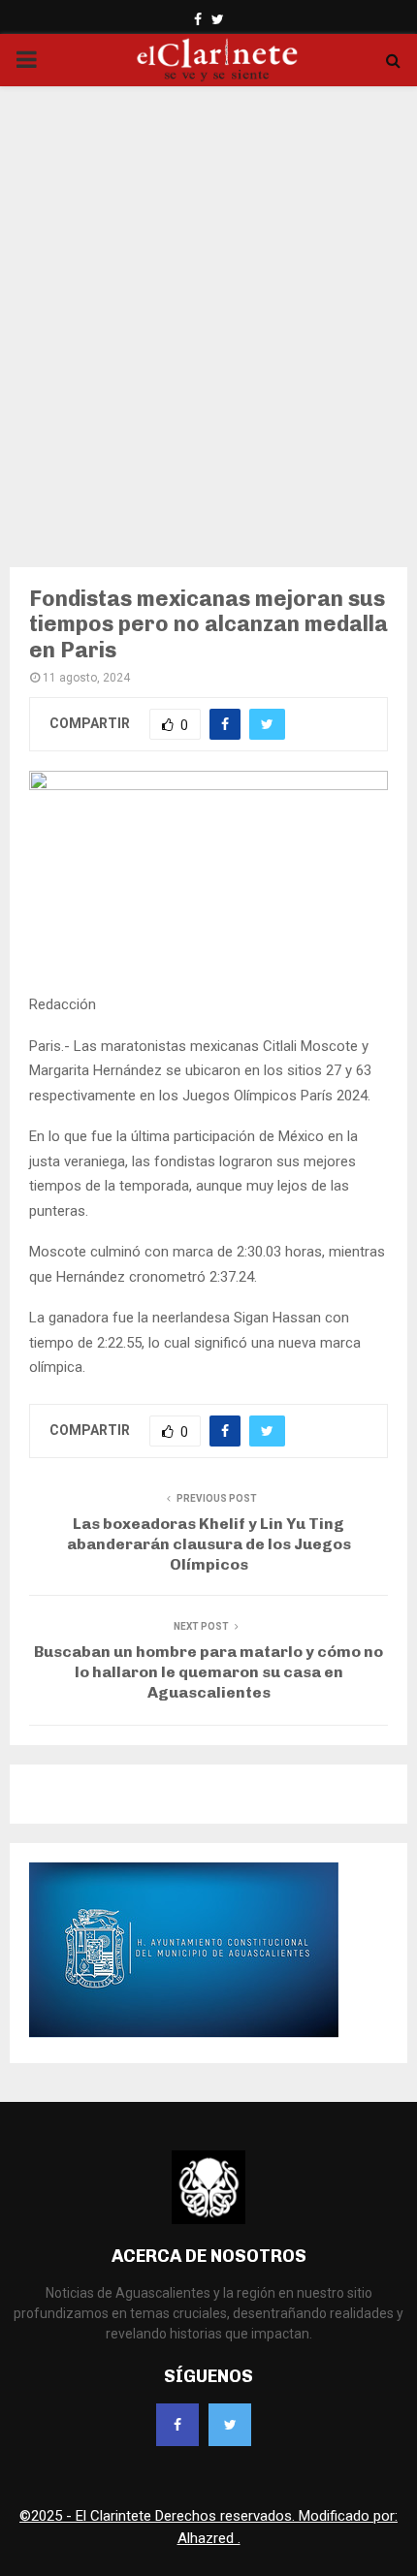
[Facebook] (177, 2425)
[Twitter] (230, 2425)
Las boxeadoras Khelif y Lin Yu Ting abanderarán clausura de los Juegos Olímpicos (209, 1544)
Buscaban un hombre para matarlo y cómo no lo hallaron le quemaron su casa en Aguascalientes (208, 1672)
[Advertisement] (208, 314)
